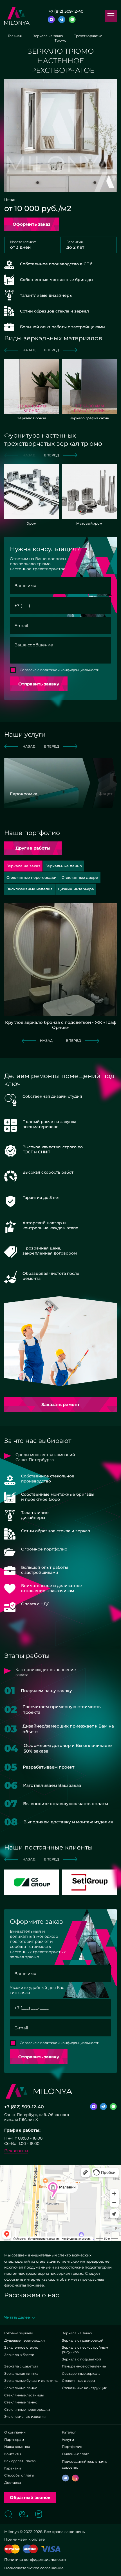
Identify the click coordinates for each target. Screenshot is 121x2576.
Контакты (13, 2454)
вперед (51, 350)
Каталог (69, 2432)
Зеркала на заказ (77, 2333)
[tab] (64, 866)
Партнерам (14, 2440)
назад (29, 350)
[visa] (51, 2549)
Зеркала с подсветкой (81, 2359)
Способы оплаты (19, 2475)
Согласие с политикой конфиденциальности (60, 670)
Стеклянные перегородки (27, 2409)
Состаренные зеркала (81, 2374)
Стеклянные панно (21, 2402)
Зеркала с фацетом (21, 2366)
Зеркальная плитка (21, 2374)
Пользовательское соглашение (34, 2568)
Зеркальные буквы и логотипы (31, 2381)
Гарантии (13, 2468)
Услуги (68, 2440)
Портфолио (72, 2447)
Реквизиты (16, 2151)
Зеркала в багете (19, 2355)
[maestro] (30, 2549)
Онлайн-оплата (76, 2454)
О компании (15, 2432)
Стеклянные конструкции (85, 2388)
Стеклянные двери (78, 2381)
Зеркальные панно (21, 2388)
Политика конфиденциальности (35, 2559)
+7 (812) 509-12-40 (66, 11)
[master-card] (12, 2549)
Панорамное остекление (84, 2366)
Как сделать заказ (20, 2461)
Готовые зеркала (19, 2333)
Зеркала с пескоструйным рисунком (85, 2350)
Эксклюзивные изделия (25, 2417)
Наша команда (17, 2447)
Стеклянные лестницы (24, 2395)
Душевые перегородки (24, 2340)
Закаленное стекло (21, 2347)
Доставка (13, 2483)
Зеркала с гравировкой (83, 2340)
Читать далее (17, 2317)
